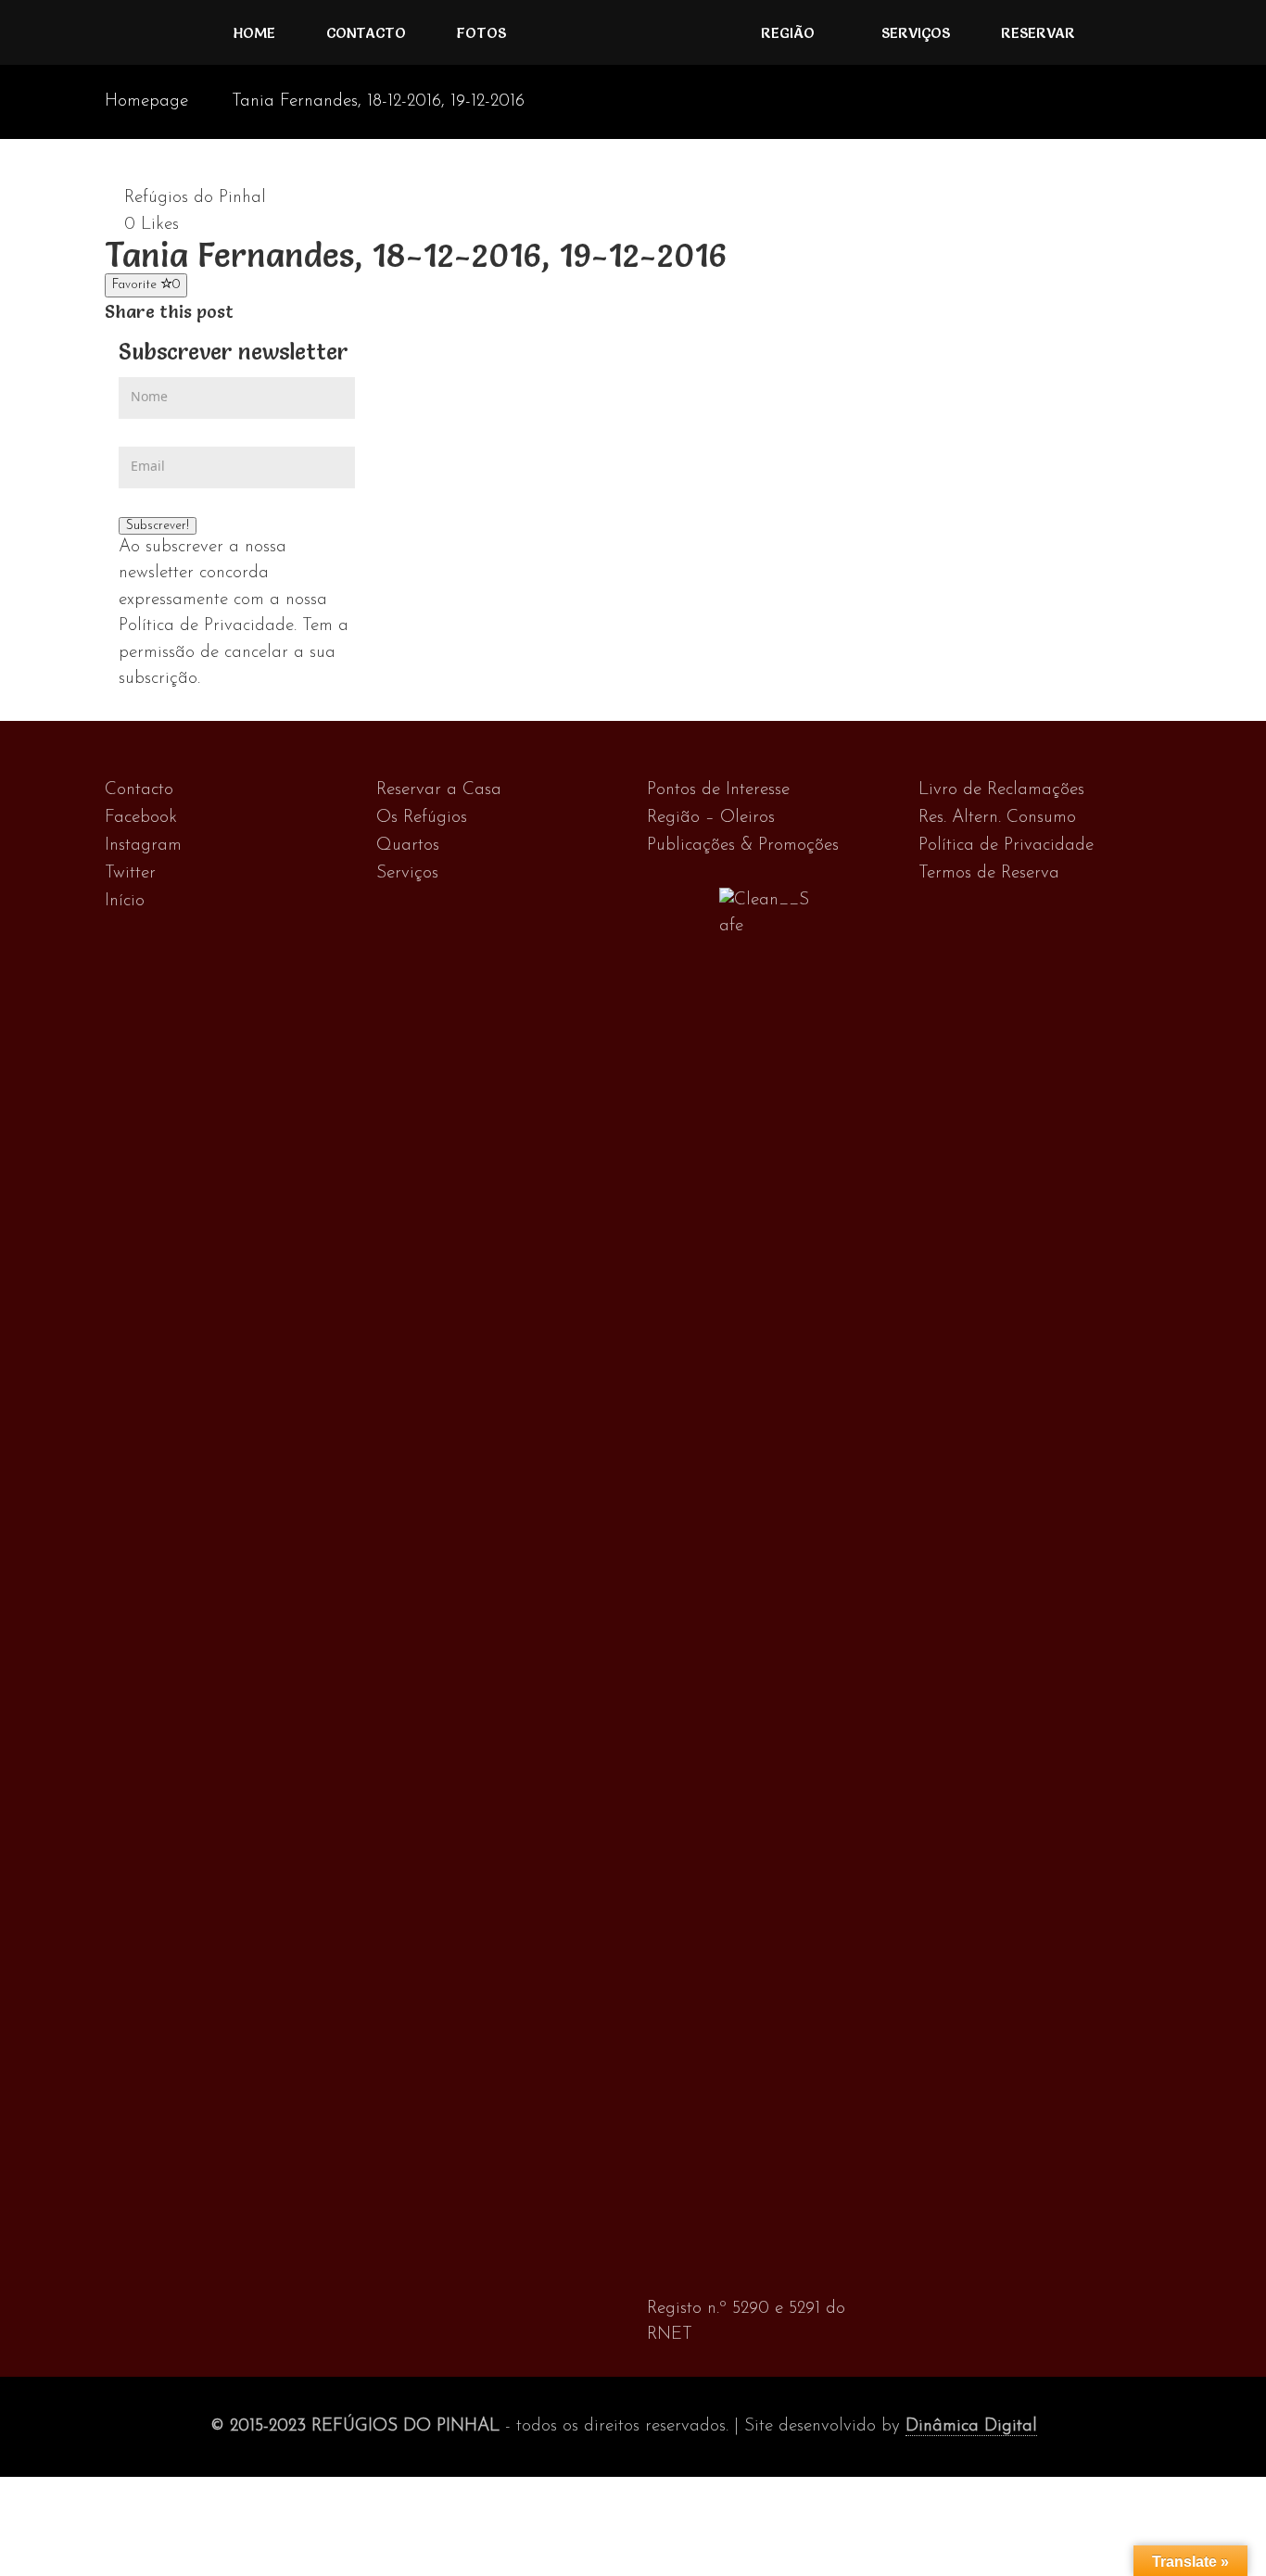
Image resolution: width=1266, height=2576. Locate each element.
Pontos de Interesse (718, 790)
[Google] (285, 312)
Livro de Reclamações (1001, 790)
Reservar (1038, 32)
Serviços (916, 32)
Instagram (143, 846)
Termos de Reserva (989, 873)
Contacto (366, 32)
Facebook (141, 818)
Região (788, 32)
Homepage (146, 101)
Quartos (408, 846)
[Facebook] (246, 312)
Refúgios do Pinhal (195, 198)
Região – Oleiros (711, 818)
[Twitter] (266, 312)
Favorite (146, 285)
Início (125, 901)
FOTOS (481, 32)
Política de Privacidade (1006, 846)
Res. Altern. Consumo (997, 818)
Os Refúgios (422, 818)
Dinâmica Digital (971, 2426)
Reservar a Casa (439, 790)
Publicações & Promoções (743, 846)
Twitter (130, 873)
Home (254, 32)
